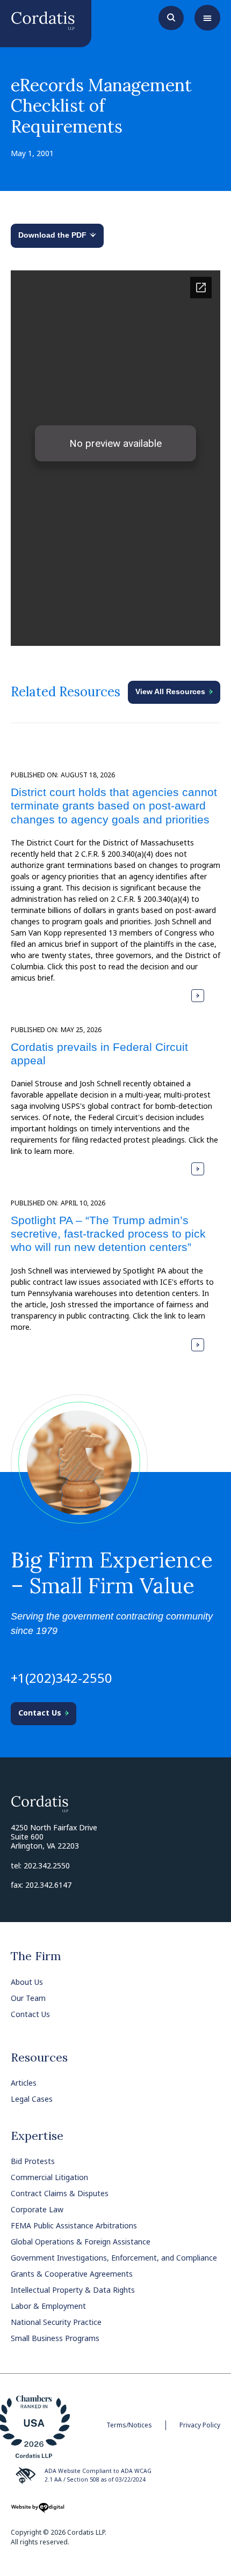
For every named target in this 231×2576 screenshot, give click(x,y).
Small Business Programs (55, 2338)
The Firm (36, 1956)
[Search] (171, 17)
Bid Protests (33, 2161)
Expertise (37, 2136)
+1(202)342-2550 (62, 1678)
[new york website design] (38, 2511)
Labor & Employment (48, 2306)
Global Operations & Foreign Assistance (81, 2242)
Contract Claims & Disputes (60, 2193)
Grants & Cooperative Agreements (72, 2274)
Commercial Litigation (49, 2177)
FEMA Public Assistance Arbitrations (74, 2225)
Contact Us (30, 2014)
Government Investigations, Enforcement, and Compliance (114, 2258)
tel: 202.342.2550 (40, 1865)
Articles (24, 2083)
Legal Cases (32, 2099)
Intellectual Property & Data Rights (73, 2290)
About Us (27, 1982)
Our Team (28, 1998)
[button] (207, 18)
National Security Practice (56, 2322)
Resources (39, 2057)
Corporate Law (37, 2209)
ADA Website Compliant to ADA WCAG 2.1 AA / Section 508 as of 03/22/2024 (98, 2475)
